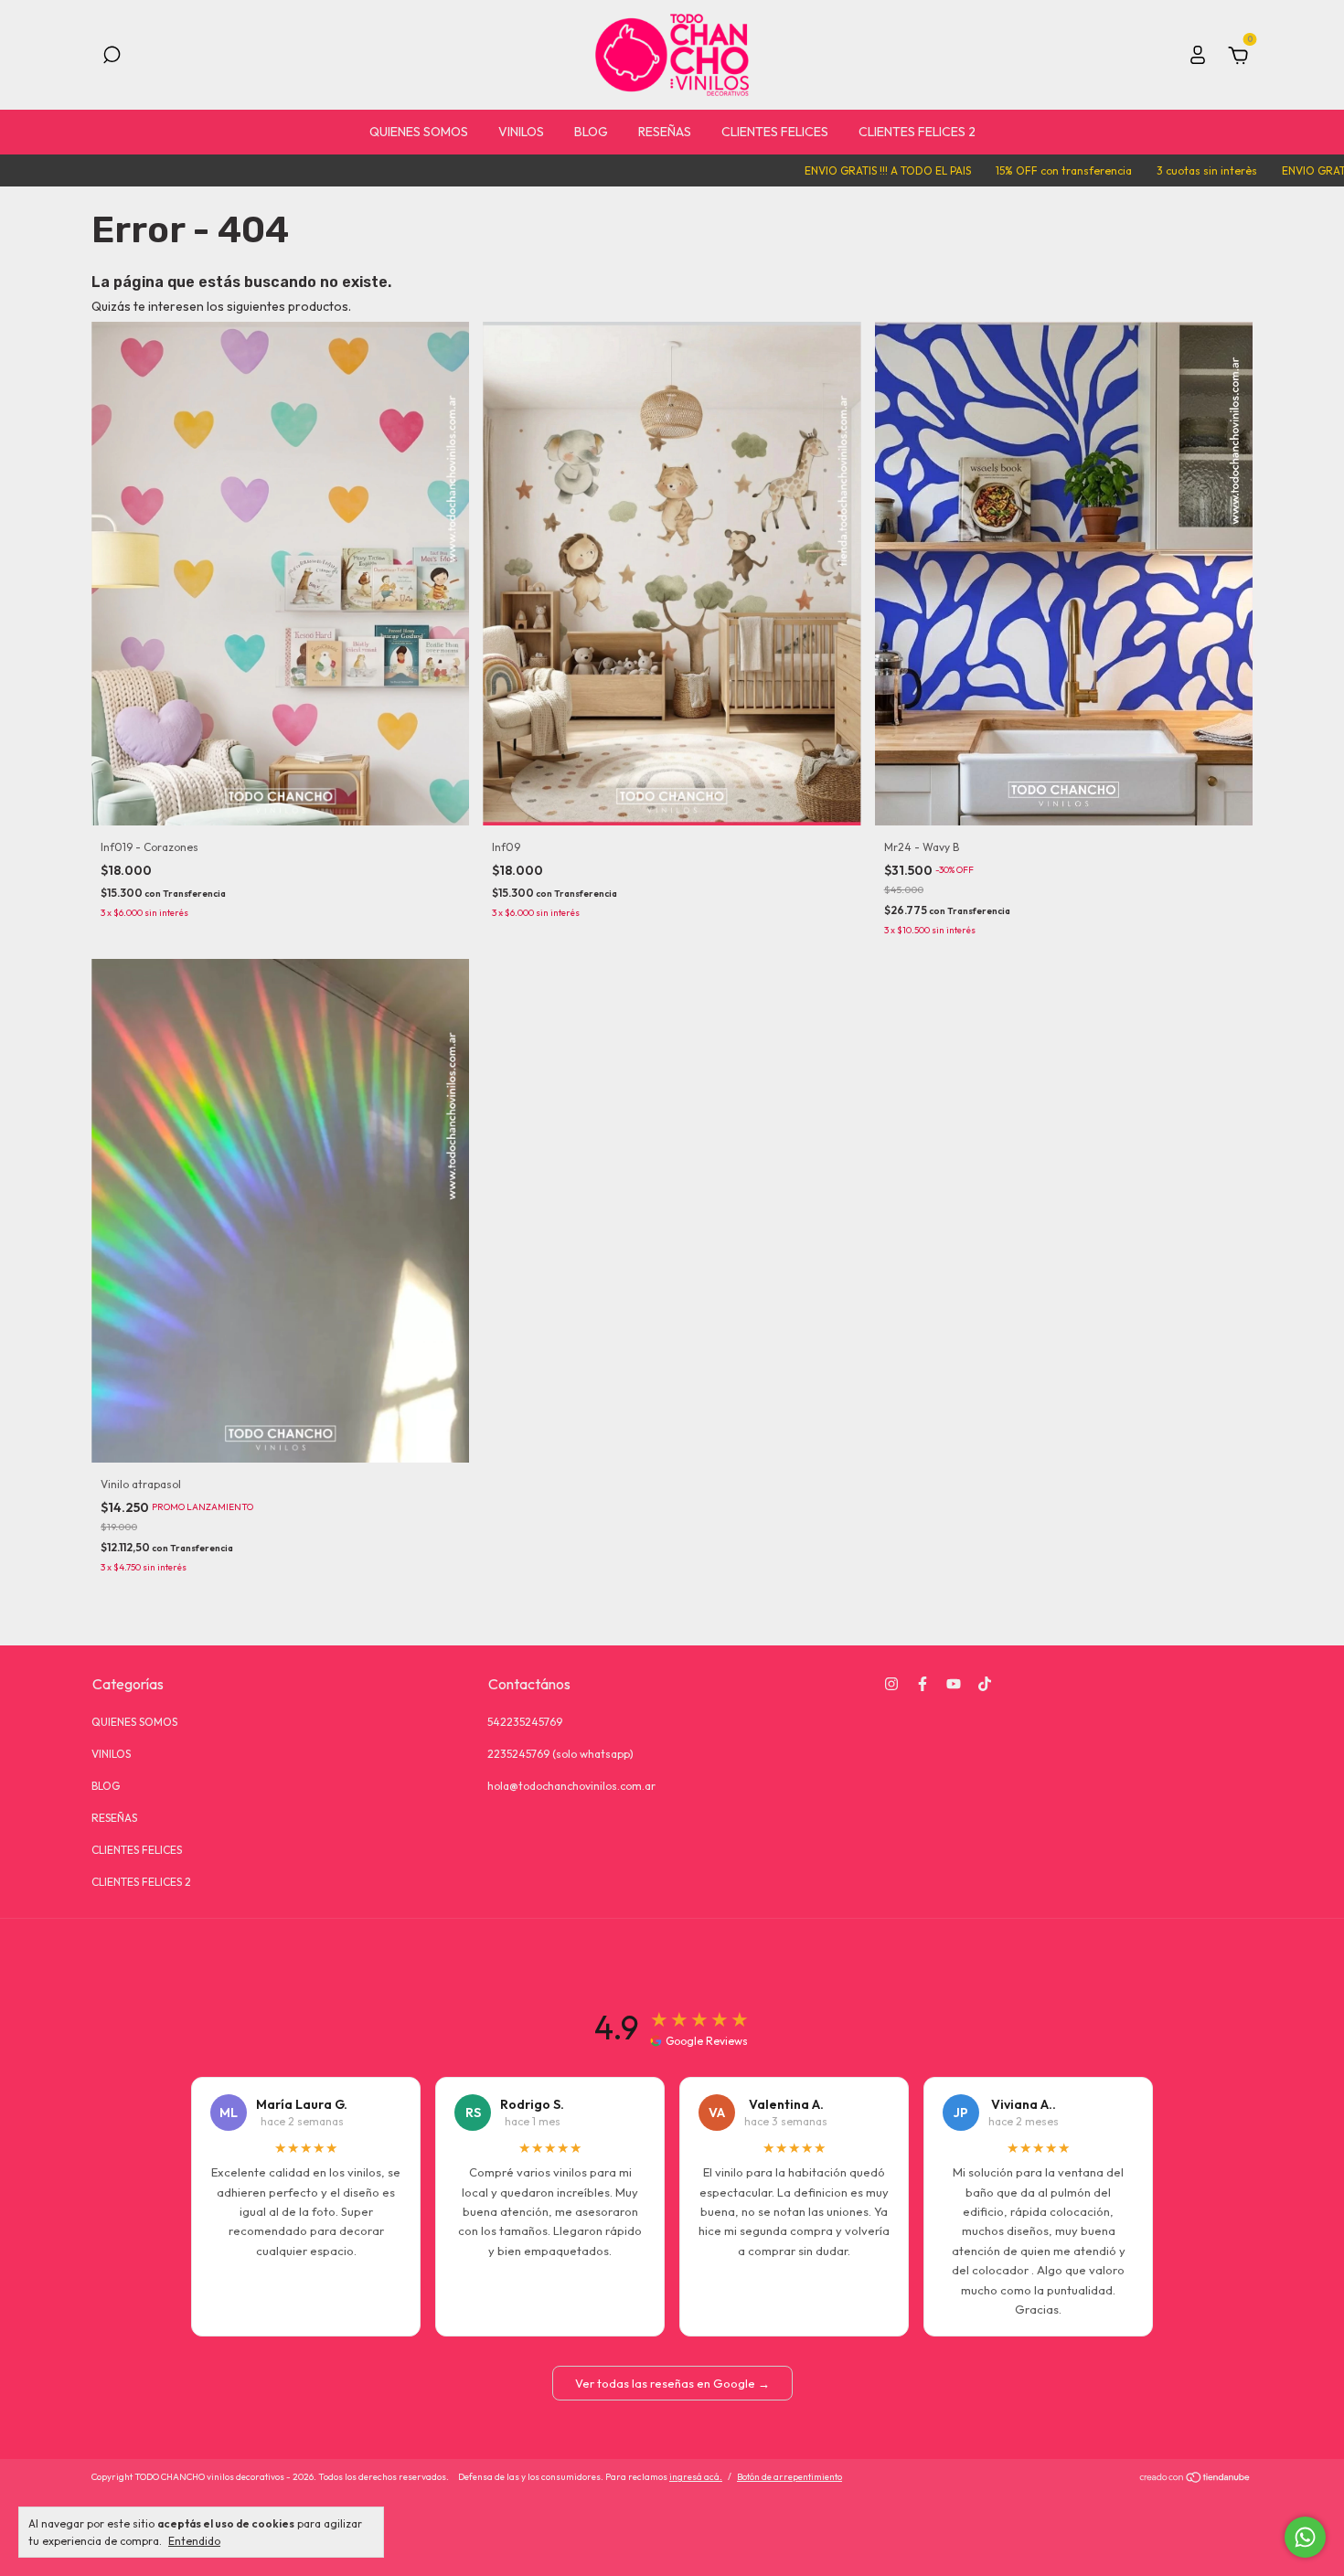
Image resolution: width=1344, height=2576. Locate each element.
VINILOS (521, 132)
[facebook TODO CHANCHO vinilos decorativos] (923, 1684)
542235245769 (525, 1722)
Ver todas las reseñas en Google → (672, 2383)
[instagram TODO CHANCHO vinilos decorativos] (891, 1684)
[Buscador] (112, 58)
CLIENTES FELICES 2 (917, 132)
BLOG (591, 132)
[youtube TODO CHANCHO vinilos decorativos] (954, 1684)
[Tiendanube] (1195, 2479)
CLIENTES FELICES (775, 132)
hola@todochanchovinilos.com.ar (571, 1786)
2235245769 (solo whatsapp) (560, 1754)
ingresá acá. (696, 2477)
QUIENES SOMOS (419, 132)
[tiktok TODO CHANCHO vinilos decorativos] (985, 1684)
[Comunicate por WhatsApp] (1305, 2537)
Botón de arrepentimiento (789, 2477)
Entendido (194, 2541)
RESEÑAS (665, 132)
